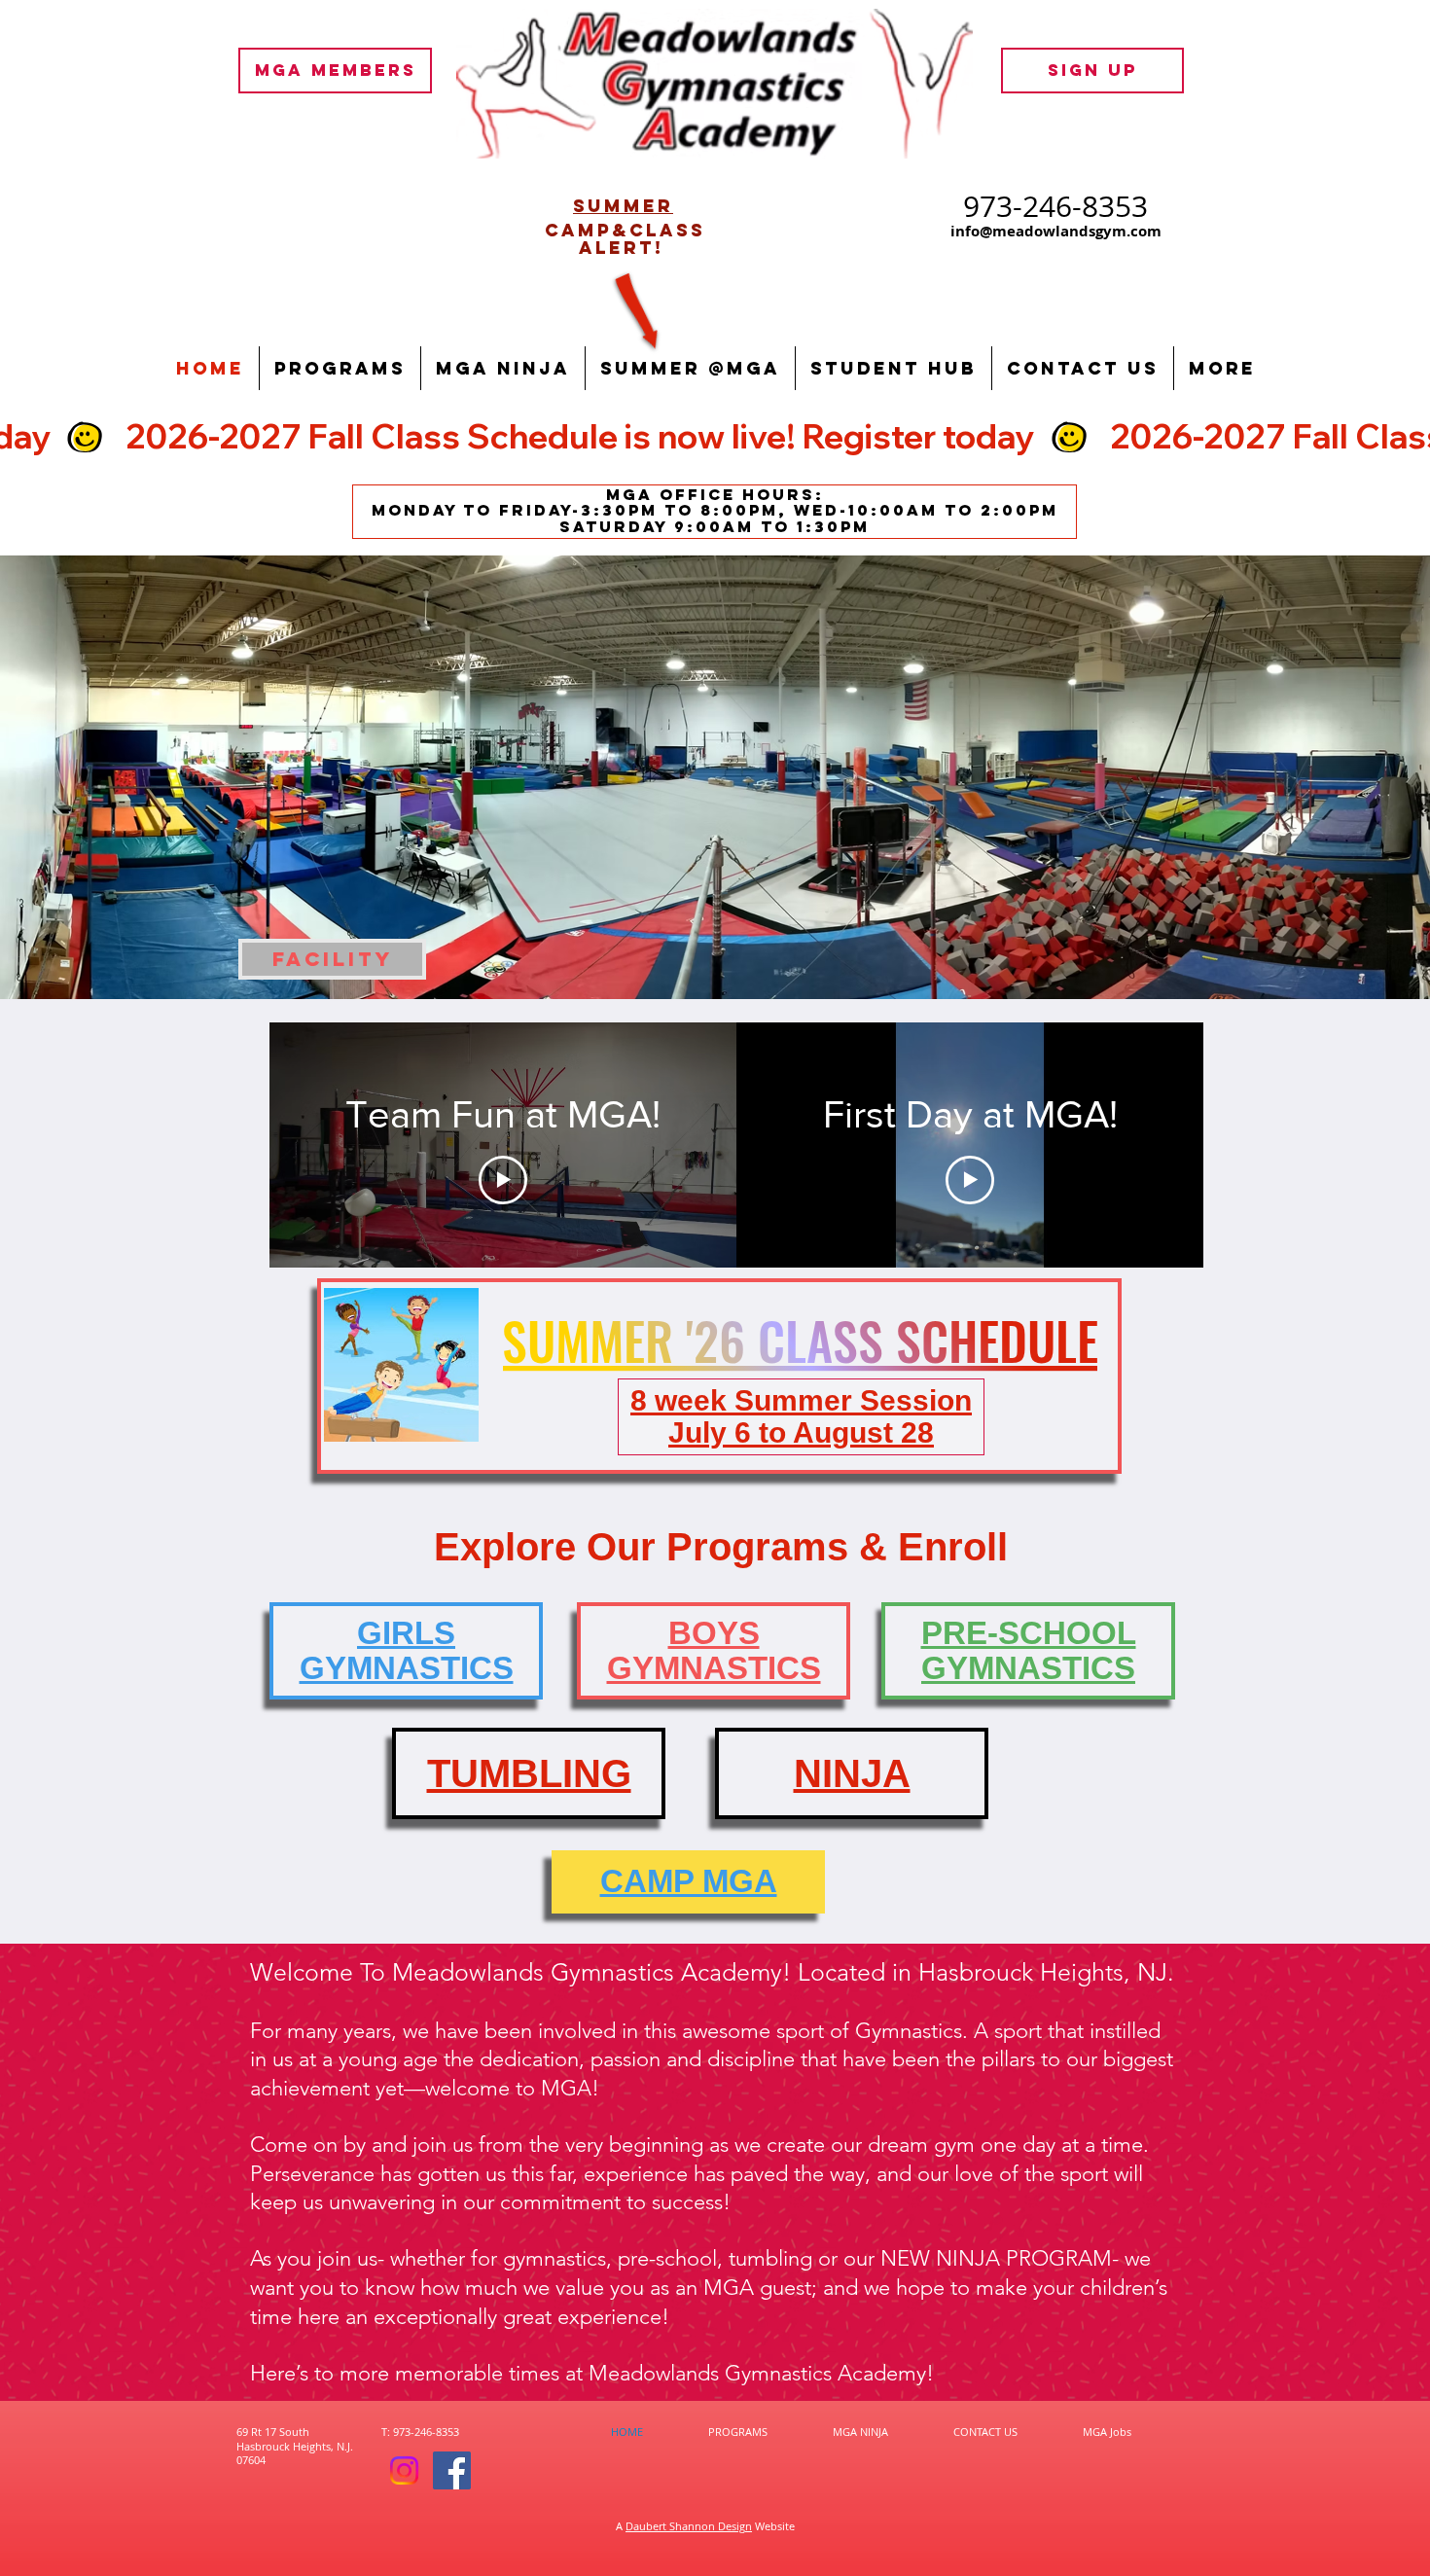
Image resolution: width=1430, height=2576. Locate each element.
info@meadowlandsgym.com (1056, 231)
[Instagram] (404, 2470)
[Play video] (503, 1180)
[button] (340, 368)
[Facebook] (452, 2470)
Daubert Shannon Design (689, 2526)
